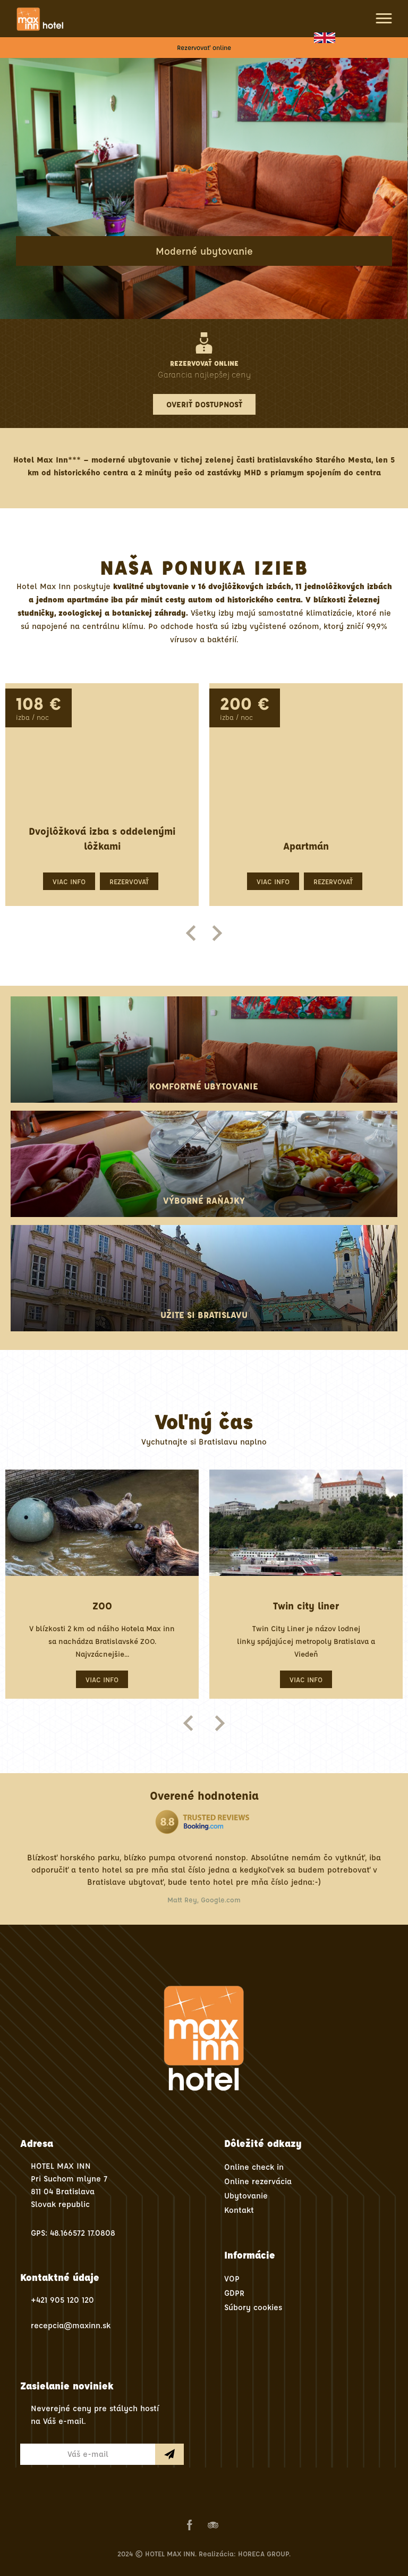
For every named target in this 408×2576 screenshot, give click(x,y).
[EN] (325, 38)
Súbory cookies (253, 2307)
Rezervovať (130, 881)
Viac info (70, 881)
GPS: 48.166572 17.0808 (73, 2233)
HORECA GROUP (263, 2553)
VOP (232, 2279)
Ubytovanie (246, 2196)
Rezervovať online (204, 47)
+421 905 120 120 (62, 2300)
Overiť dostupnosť (204, 404)
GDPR (234, 2293)
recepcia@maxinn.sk (71, 2325)
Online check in (254, 2167)
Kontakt (239, 2210)
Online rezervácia (258, 2181)
